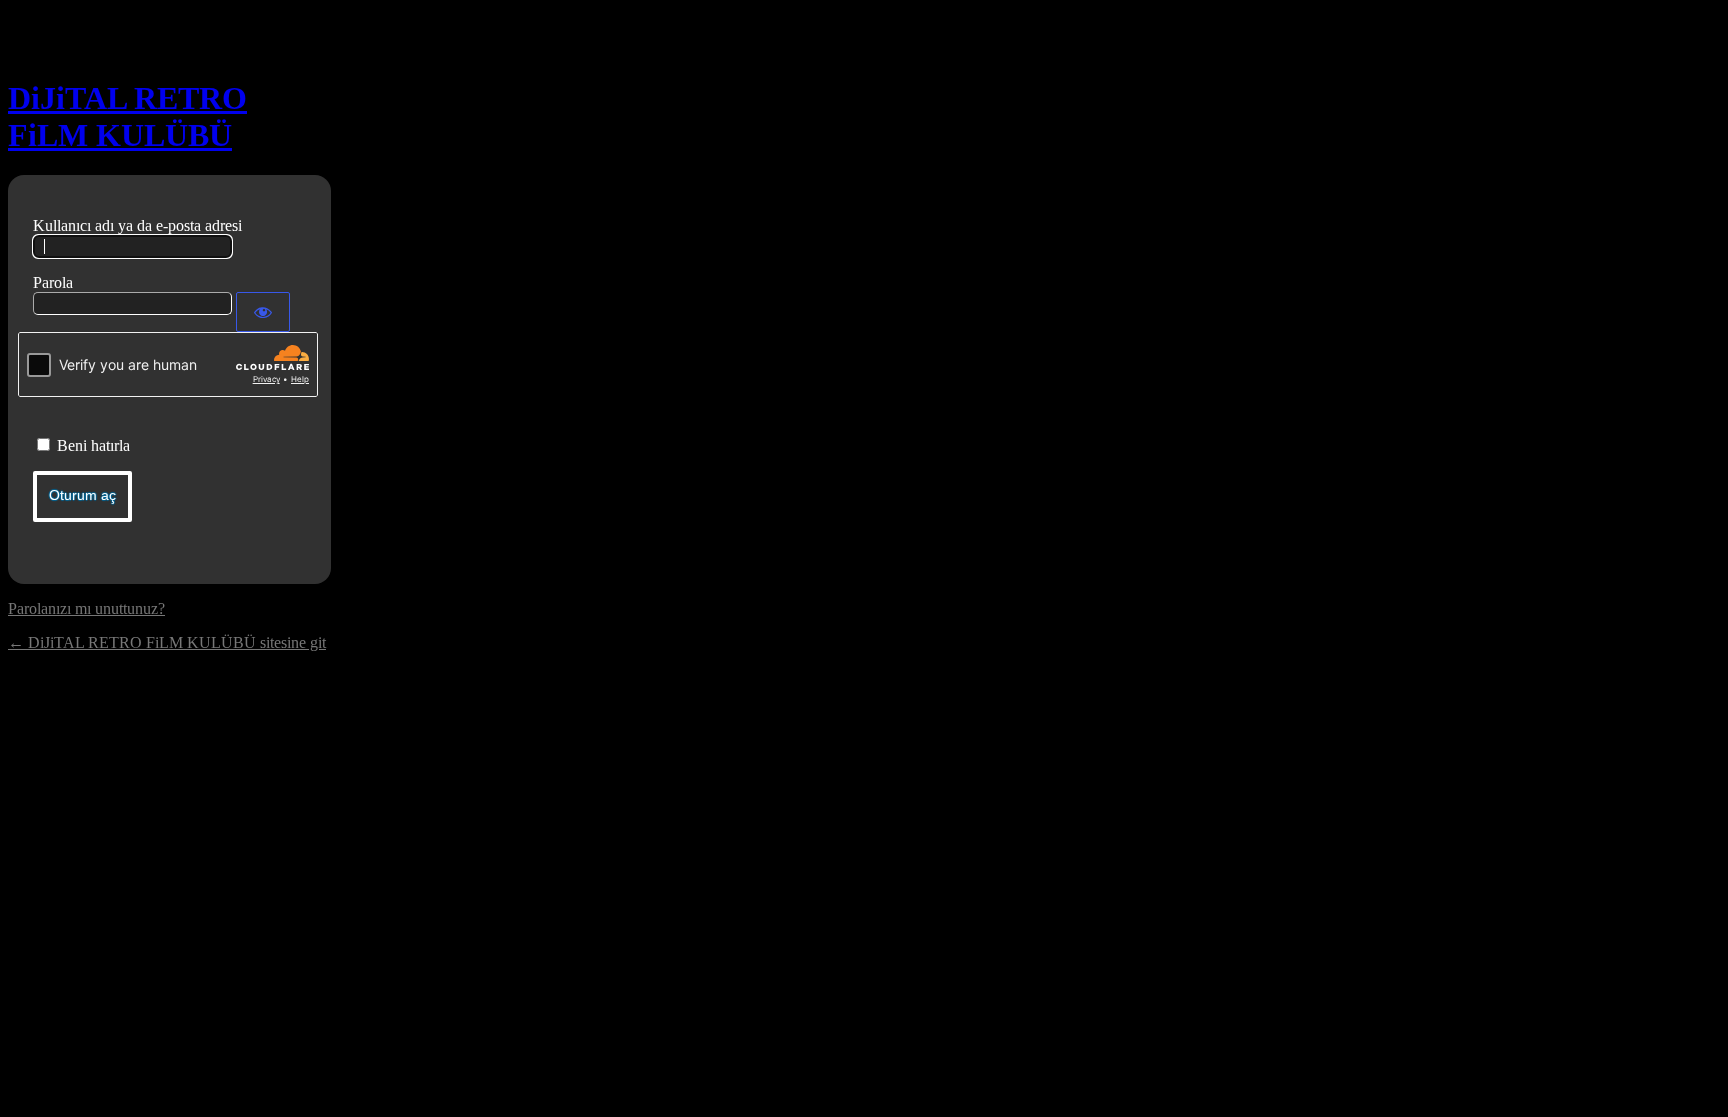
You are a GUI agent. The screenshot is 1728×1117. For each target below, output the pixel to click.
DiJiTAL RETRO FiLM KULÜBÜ (127, 116)
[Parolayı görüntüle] (263, 312)
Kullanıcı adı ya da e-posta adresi (137, 225)
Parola (53, 282)
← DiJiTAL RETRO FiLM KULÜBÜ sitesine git (167, 642)
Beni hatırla (93, 445)
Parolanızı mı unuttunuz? (86, 608)
